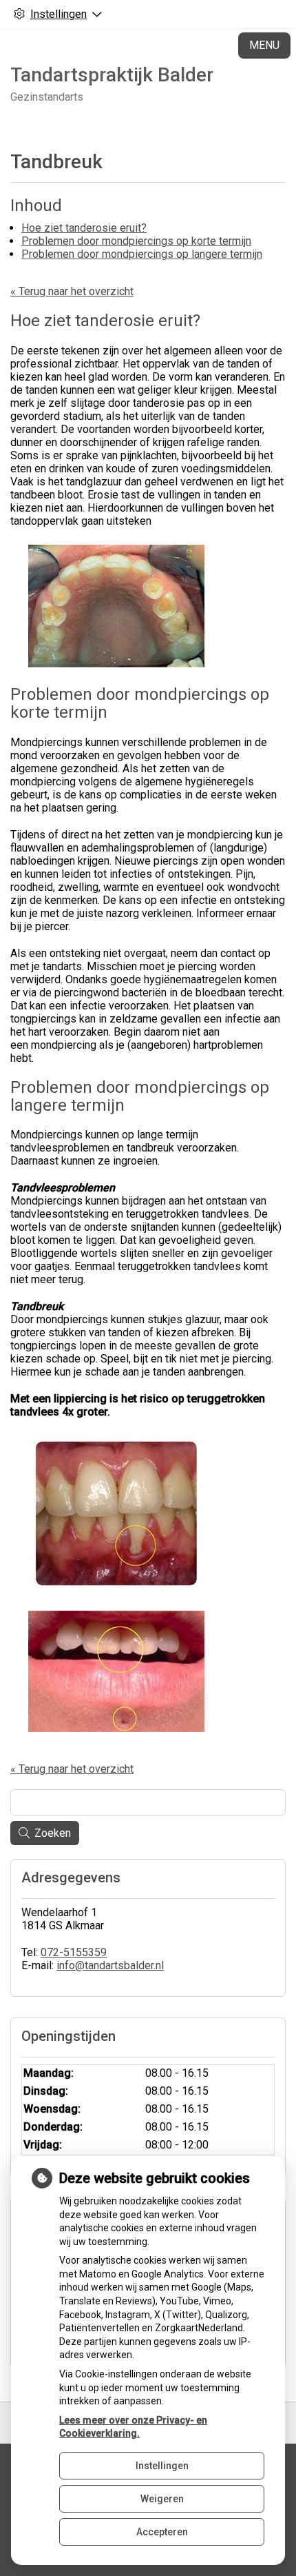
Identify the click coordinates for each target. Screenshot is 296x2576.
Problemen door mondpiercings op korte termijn (136, 241)
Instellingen (162, 2466)
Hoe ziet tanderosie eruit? (84, 228)
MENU (264, 45)
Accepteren (162, 2532)
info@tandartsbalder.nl (110, 1965)
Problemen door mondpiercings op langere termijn (142, 254)
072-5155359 (74, 1952)
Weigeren (162, 2499)
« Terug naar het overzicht (72, 291)
